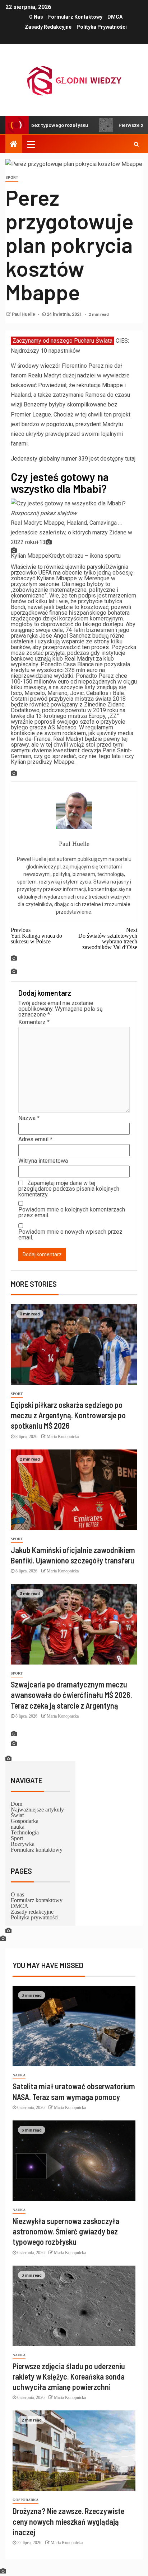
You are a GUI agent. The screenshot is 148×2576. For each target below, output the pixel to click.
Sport (17, 1838)
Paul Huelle (24, 314)
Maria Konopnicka (63, 1437)
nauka (18, 1827)
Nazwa (29, 1118)
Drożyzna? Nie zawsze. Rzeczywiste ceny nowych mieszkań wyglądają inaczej (68, 2521)
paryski (96, 567)
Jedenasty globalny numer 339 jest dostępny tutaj (73, 459)
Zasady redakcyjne (48, 27)
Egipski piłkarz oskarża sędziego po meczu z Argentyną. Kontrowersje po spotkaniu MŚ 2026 (68, 1415)
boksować (24, 385)
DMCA (115, 17)
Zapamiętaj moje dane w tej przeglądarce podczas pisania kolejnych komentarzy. (69, 1189)
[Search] (136, 144)
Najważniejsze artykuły (37, 1809)
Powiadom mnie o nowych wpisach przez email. (70, 1235)
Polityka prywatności (102, 27)
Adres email (35, 1139)
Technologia (25, 1832)
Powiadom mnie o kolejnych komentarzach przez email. (72, 1213)
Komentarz (34, 1022)
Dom (17, 1804)
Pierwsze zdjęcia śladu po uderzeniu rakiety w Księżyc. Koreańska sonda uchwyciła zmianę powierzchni (69, 2377)
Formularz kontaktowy (75, 17)
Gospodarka (25, 1821)
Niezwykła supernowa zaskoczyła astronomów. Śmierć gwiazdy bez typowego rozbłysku (66, 2231)
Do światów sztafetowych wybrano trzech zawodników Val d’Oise (108, 938)
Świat (17, 1815)
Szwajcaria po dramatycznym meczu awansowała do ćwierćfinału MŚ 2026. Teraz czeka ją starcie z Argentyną (71, 1695)
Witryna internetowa (43, 1161)
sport (12, 178)
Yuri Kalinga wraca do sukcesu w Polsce (36, 935)
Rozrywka (23, 1844)
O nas (36, 17)
